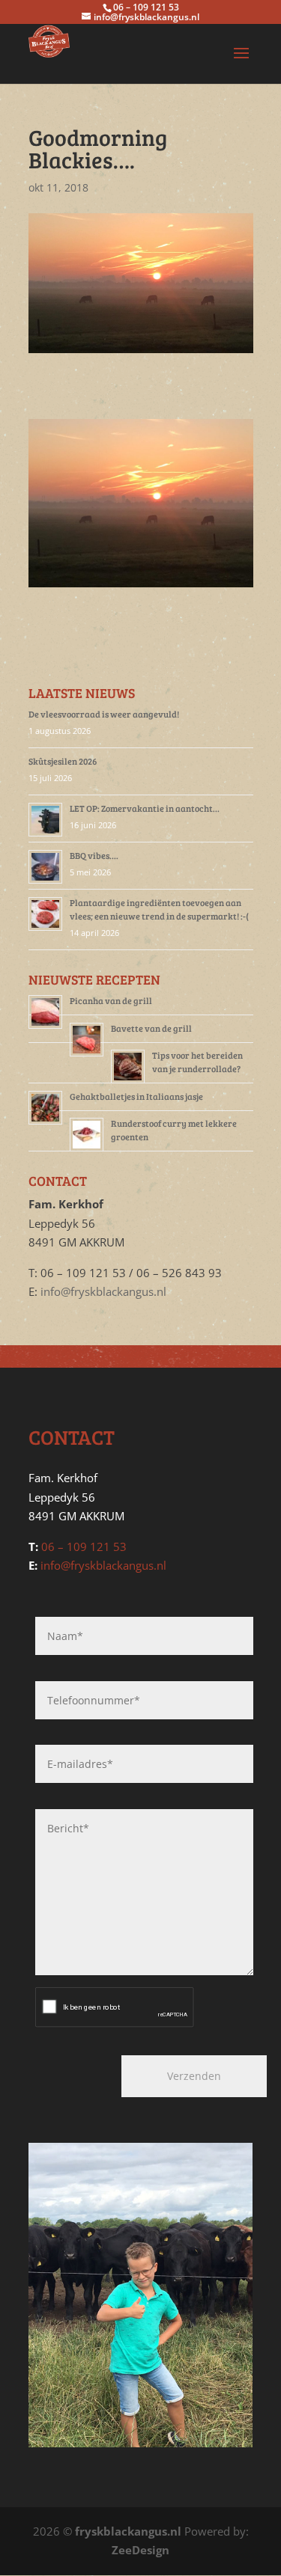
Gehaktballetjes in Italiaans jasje (136, 1096)
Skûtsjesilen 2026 (63, 761)
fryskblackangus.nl (128, 2531)
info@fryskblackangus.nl (103, 1291)
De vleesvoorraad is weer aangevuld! (104, 714)
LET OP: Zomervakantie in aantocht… (145, 808)
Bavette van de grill (151, 1028)
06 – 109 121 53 (84, 1546)
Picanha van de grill (111, 1000)
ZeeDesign (140, 2550)
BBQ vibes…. (94, 855)
